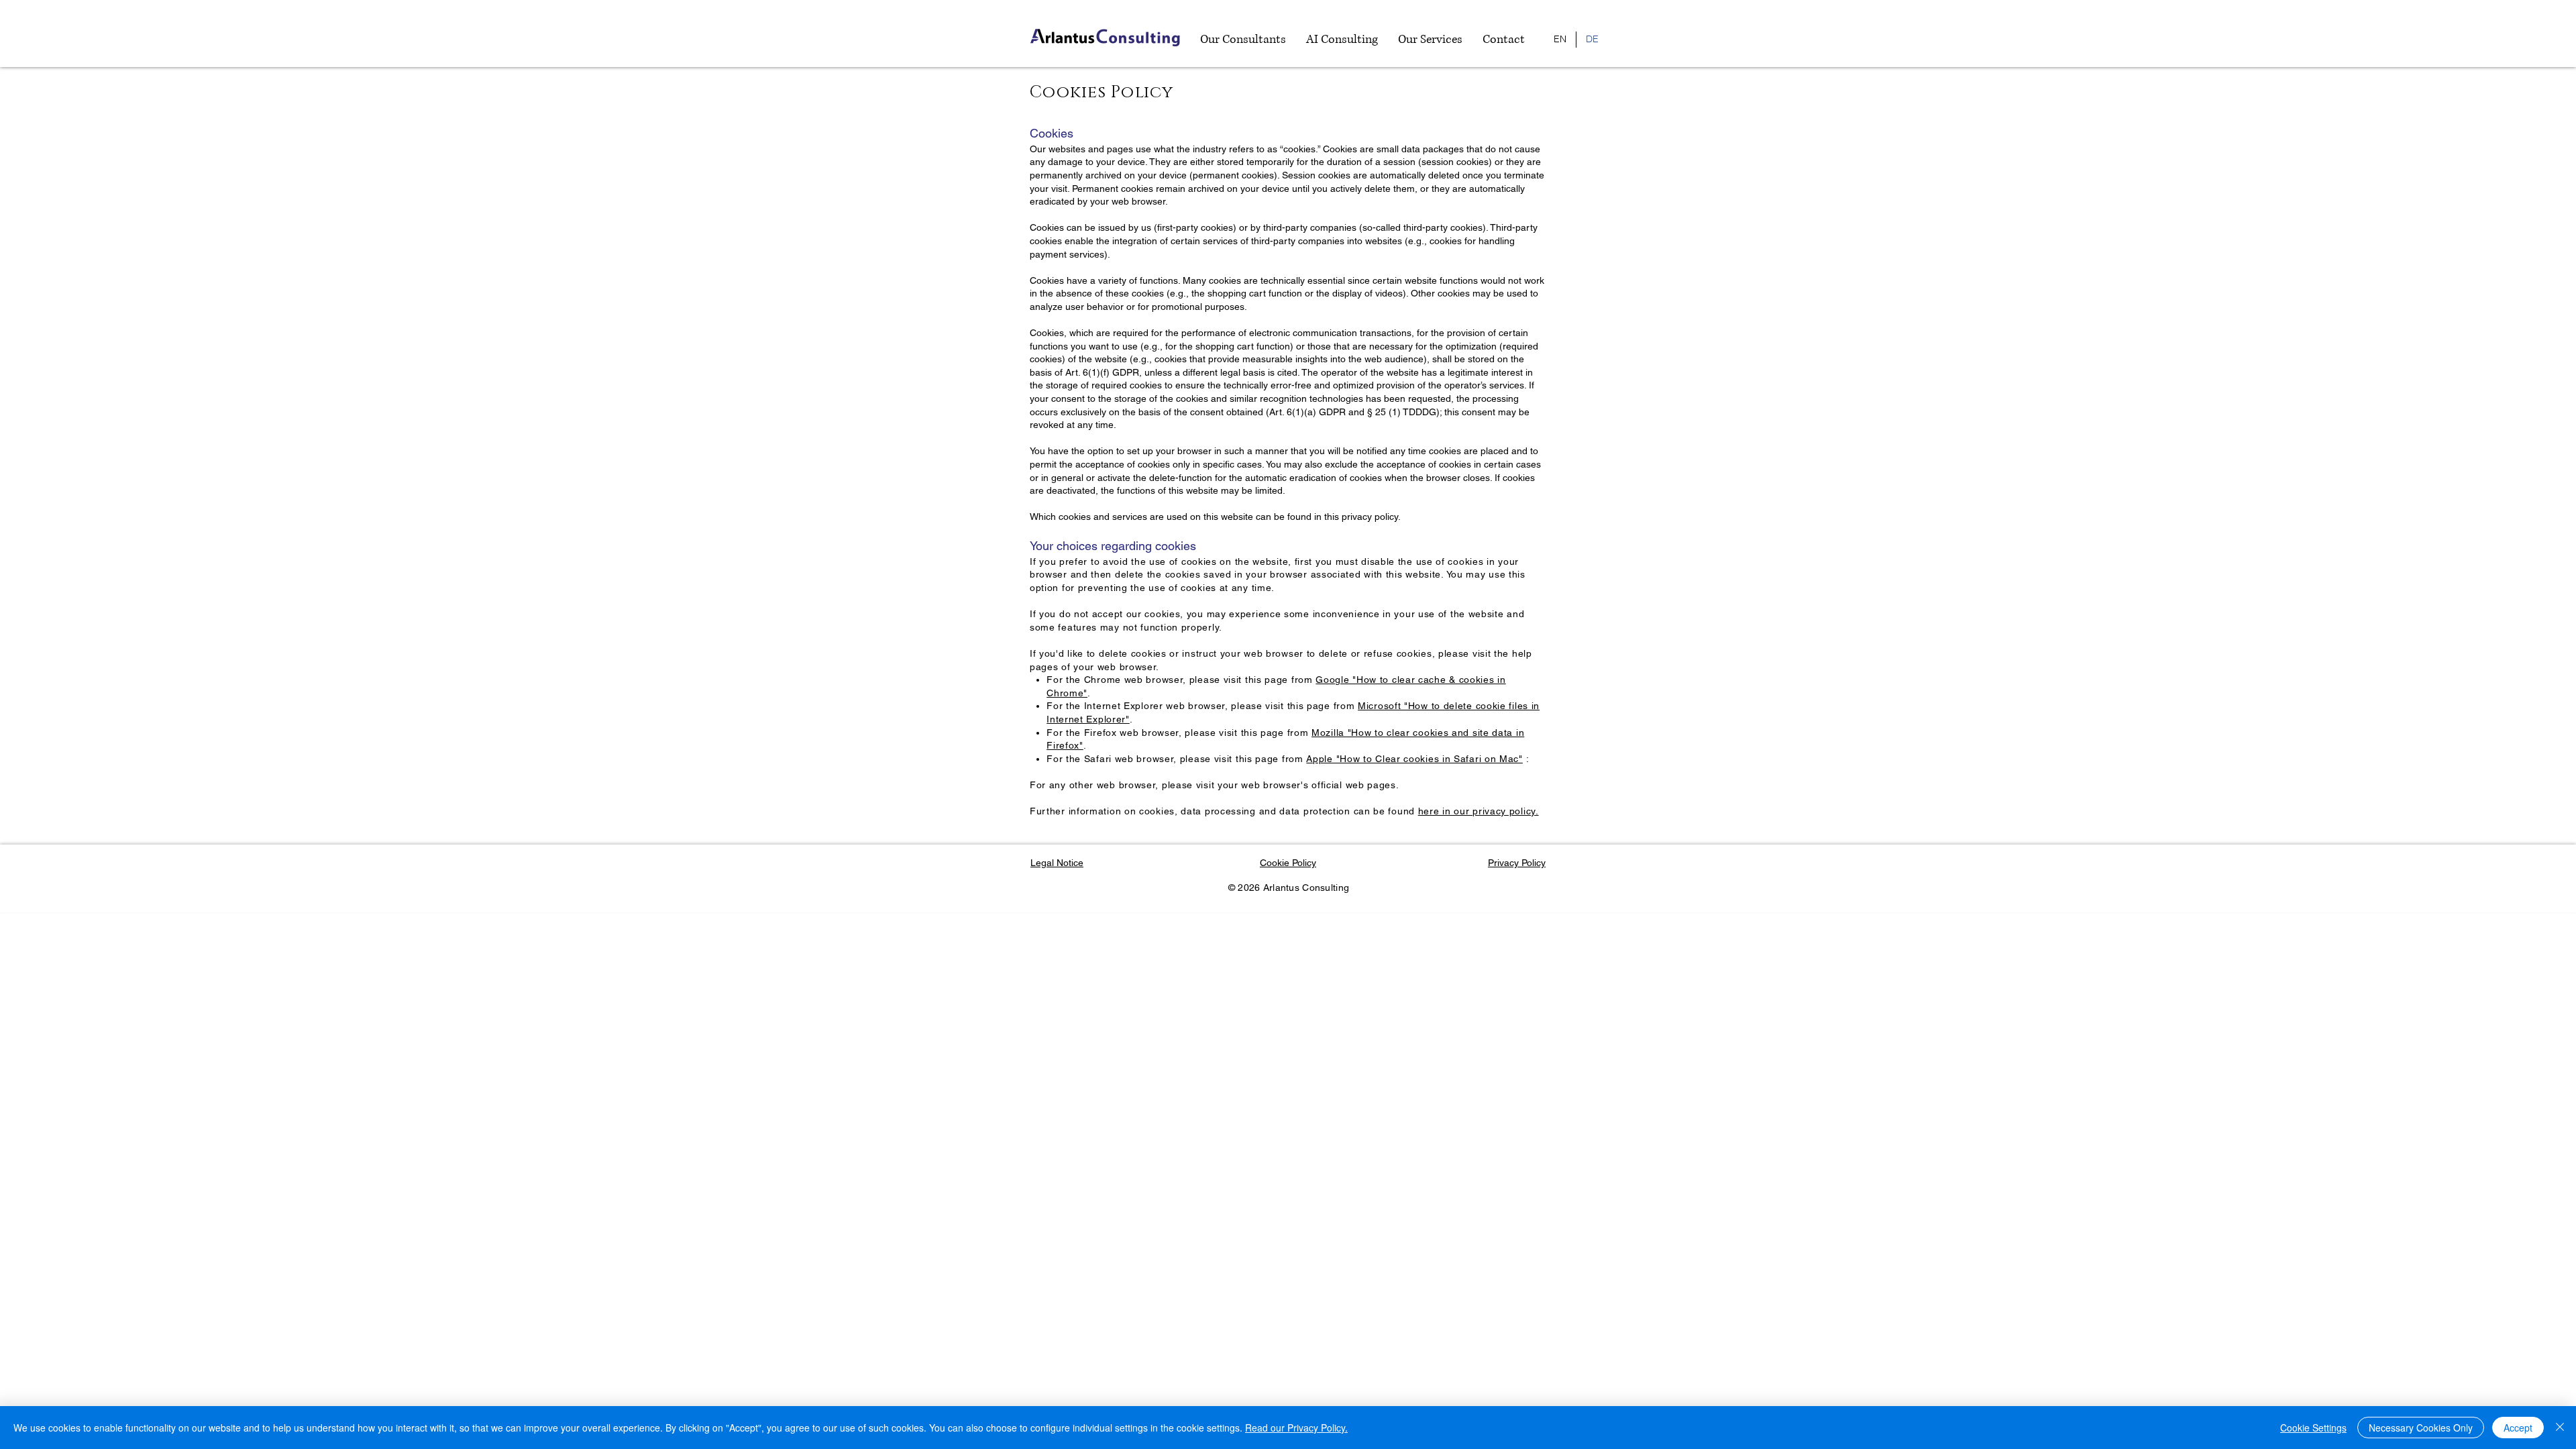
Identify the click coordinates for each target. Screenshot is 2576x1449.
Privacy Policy (1517, 863)
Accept (2518, 1428)
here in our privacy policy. (1479, 811)
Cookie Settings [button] (2313, 1428)
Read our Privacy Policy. (1296, 1428)
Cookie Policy (1288, 863)
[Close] (2560, 1428)
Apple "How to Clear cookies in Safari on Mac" (1414, 759)
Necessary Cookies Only (2421, 1428)
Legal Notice (1057, 863)
